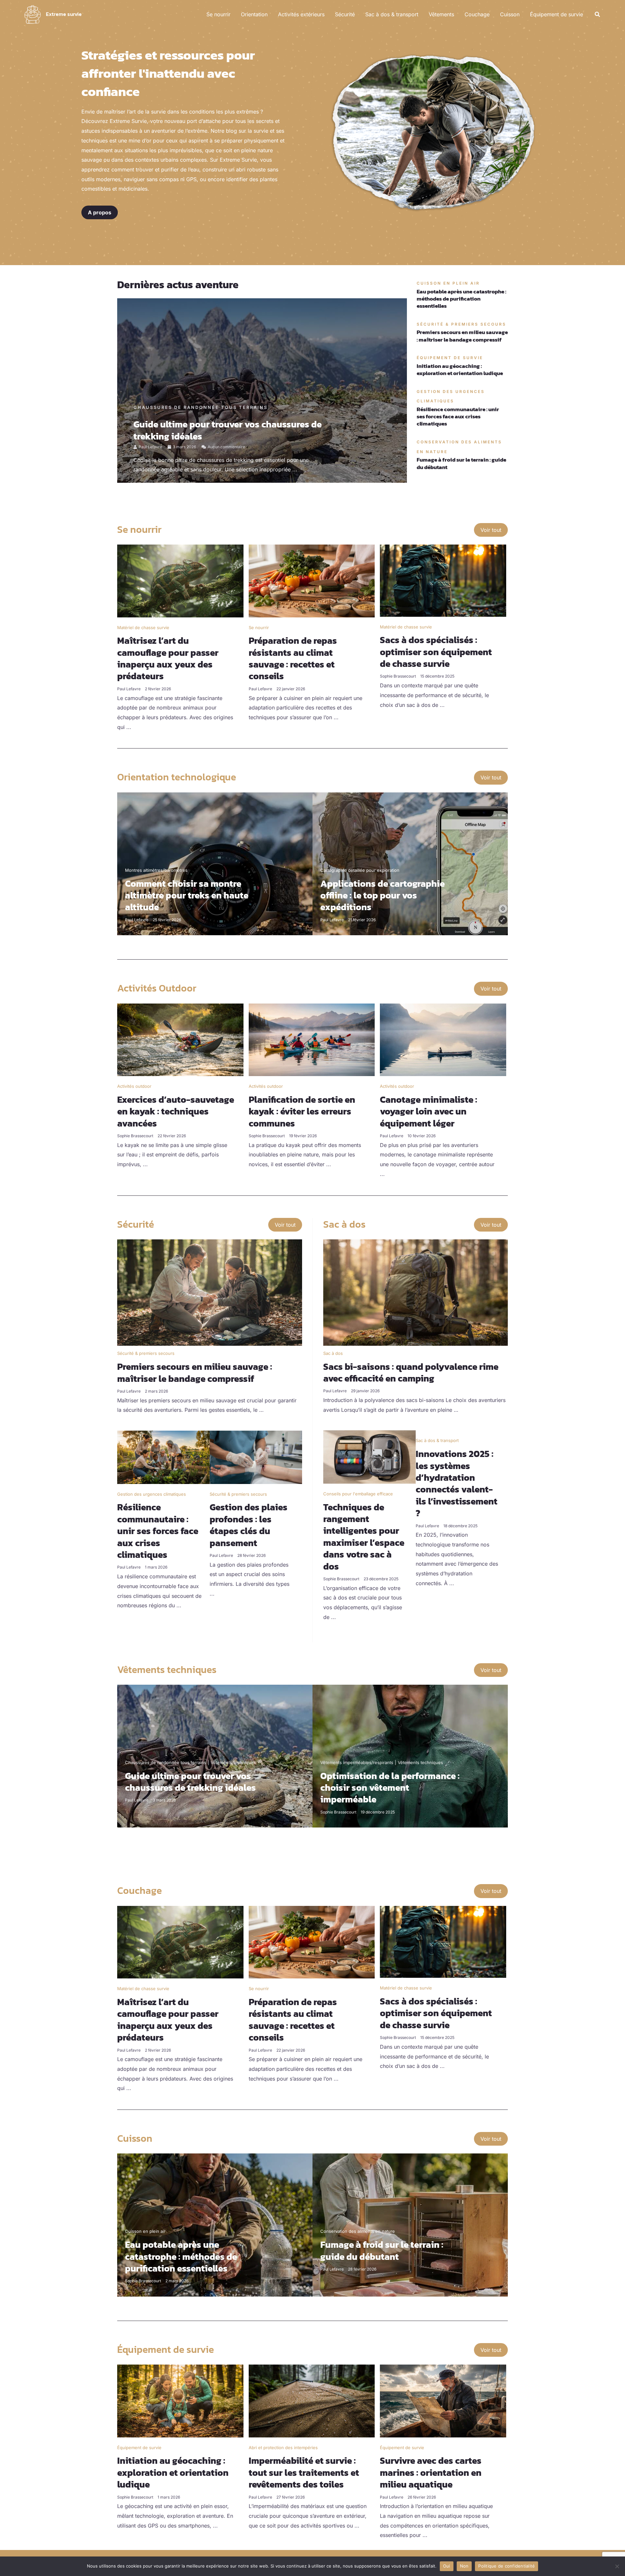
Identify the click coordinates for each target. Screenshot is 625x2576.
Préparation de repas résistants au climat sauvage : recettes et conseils (293, 658)
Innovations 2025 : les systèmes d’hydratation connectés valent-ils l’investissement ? (457, 1483)
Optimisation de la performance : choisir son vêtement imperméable (390, 1788)
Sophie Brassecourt (398, 676)
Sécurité (345, 14)
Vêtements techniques (233, 1762)
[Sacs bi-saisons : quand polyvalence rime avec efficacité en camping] (416, 1292)
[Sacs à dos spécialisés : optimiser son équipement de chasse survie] (443, 580)
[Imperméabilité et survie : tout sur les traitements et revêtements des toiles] (312, 2400)
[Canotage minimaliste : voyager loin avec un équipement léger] (443, 1039)
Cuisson (510, 14)
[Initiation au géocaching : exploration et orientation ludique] (180, 2400)
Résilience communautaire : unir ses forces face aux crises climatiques (458, 416)
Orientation (254, 14)
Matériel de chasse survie (143, 627)
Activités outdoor (134, 1086)
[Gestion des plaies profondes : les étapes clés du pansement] (256, 1457)
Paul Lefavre (150, 447)
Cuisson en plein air (145, 2231)
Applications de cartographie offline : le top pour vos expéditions (382, 895)
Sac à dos (333, 1353)
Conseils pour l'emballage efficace (358, 1494)
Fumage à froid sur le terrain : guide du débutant (461, 463)
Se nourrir (218, 14)
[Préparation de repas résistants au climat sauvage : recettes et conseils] (312, 580)
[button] (598, 14)
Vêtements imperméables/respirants (357, 1762)
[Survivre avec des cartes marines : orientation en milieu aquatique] (443, 2400)
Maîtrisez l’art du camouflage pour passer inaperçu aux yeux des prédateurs (168, 658)
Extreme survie (64, 14)
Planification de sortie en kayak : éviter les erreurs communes (302, 1111)
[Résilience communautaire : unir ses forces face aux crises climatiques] (163, 1457)
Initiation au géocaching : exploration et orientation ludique (460, 370)
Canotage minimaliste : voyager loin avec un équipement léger (429, 1111)
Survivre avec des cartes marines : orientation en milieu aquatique (431, 2472)
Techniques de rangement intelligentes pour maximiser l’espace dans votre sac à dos (364, 1537)
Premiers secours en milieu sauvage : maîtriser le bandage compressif (462, 336)
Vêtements (441, 14)
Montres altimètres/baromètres (156, 870)
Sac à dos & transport (392, 14)
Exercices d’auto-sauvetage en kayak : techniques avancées (176, 1111)
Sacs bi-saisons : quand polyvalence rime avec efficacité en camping (411, 1372)
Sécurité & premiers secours (146, 1353)
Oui (447, 2566)
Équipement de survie (556, 14)
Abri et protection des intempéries (283, 2448)
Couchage (477, 14)
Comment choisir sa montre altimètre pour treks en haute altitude (187, 895)
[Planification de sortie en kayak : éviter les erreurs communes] (312, 1039)
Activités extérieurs (301, 14)
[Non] (617, 2566)
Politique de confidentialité (507, 2566)
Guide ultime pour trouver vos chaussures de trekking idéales (228, 430)
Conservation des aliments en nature (358, 2231)
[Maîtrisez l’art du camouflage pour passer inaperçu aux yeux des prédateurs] (180, 580)
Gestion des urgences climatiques (152, 1494)
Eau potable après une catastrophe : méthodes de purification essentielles (461, 299)
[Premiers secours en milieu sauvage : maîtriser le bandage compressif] (210, 1292)
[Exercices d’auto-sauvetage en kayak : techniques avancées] (180, 1039)
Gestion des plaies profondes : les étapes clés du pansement (249, 1525)
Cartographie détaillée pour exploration (360, 870)
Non (464, 2566)
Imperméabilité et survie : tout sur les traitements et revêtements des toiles (304, 2472)
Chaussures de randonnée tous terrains (201, 407)
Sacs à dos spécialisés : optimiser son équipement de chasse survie (436, 652)
